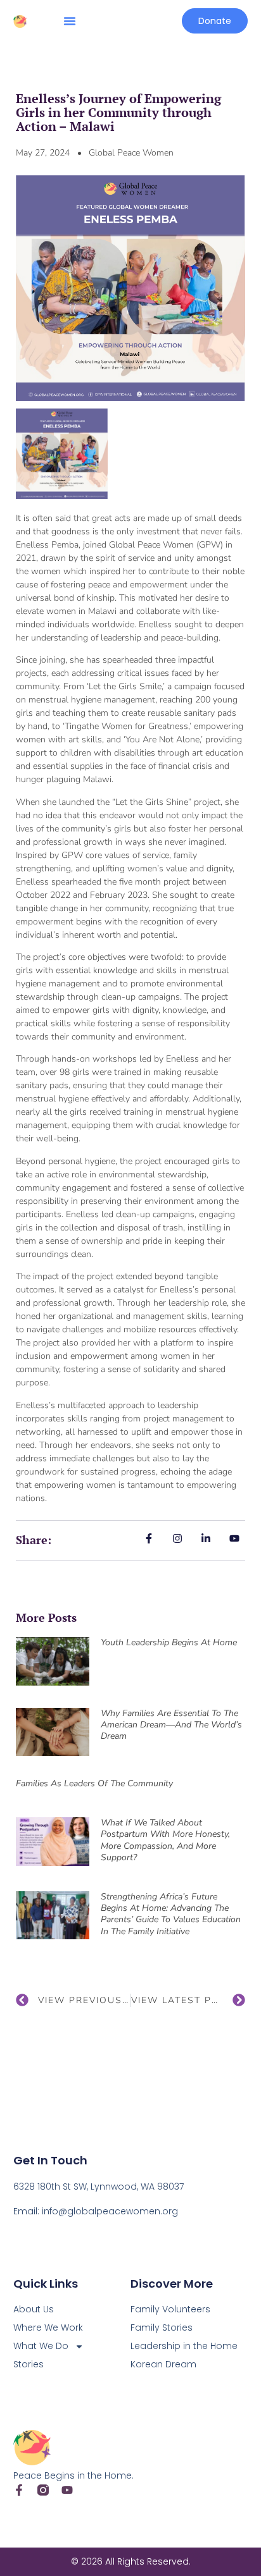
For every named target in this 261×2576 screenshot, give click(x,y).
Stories (29, 2364)
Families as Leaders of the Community (94, 1783)
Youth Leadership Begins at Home (169, 1642)
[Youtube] (67, 2490)
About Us (34, 2309)
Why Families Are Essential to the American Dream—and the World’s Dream (171, 1725)
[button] (70, 21)
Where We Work (48, 2328)
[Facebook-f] (19, 2490)
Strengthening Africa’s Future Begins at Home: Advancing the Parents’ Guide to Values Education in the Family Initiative (171, 1914)
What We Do (41, 2346)
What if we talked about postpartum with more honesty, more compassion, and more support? (165, 1840)
